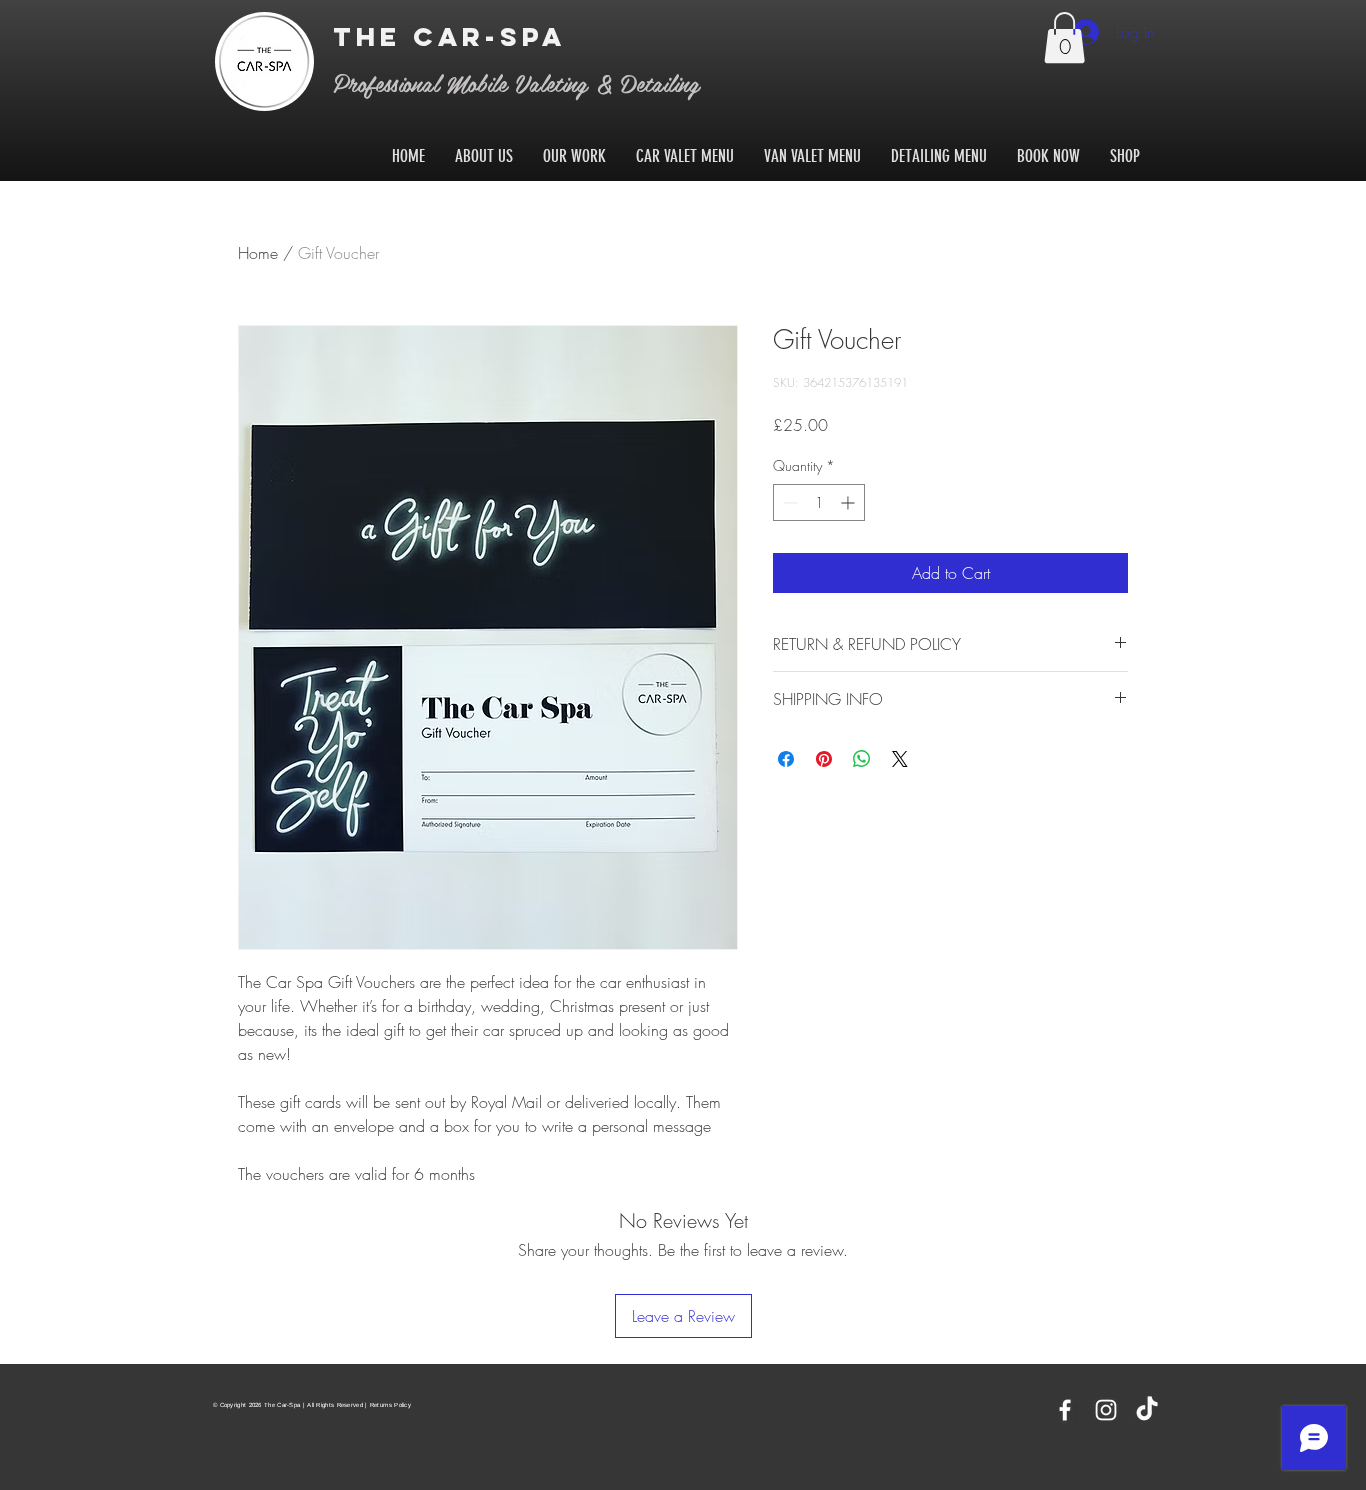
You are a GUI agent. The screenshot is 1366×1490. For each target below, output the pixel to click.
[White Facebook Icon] (1065, 1410)
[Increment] (849, 502)
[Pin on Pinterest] (824, 759)
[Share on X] (900, 759)
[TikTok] (1147, 1410)
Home (258, 253)
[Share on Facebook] (786, 759)
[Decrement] (788, 502)
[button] (1064, 37)
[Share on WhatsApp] (862, 759)
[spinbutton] (819, 502)
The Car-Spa (455, 36)
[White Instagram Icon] (1106, 1410)
